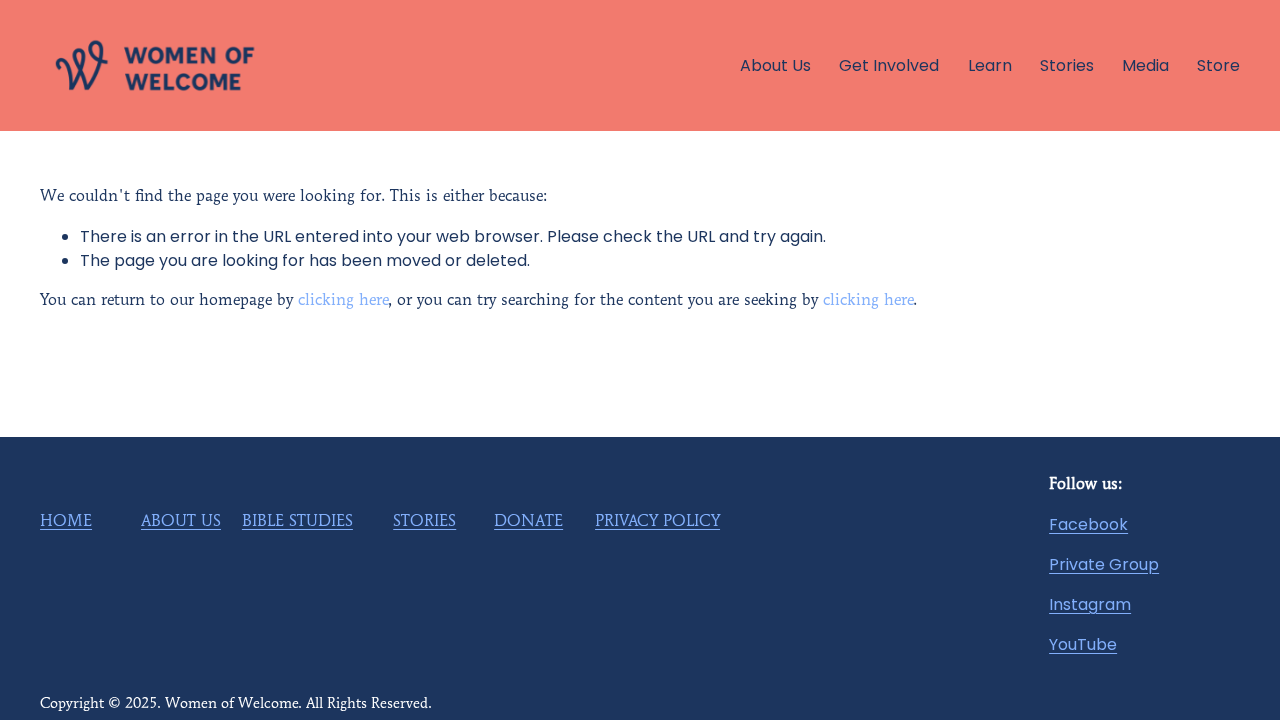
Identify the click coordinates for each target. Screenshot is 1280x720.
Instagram (1090, 604)
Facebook (1088, 524)
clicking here (343, 301)
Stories (1067, 65)
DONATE (528, 522)
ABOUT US (181, 522)
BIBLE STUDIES (297, 522)
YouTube (1083, 644)
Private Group (1104, 564)
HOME (66, 522)
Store (1218, 65)
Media (1145, 65)
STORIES (424, 522)
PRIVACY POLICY (657, 522)
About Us (775, 65)
